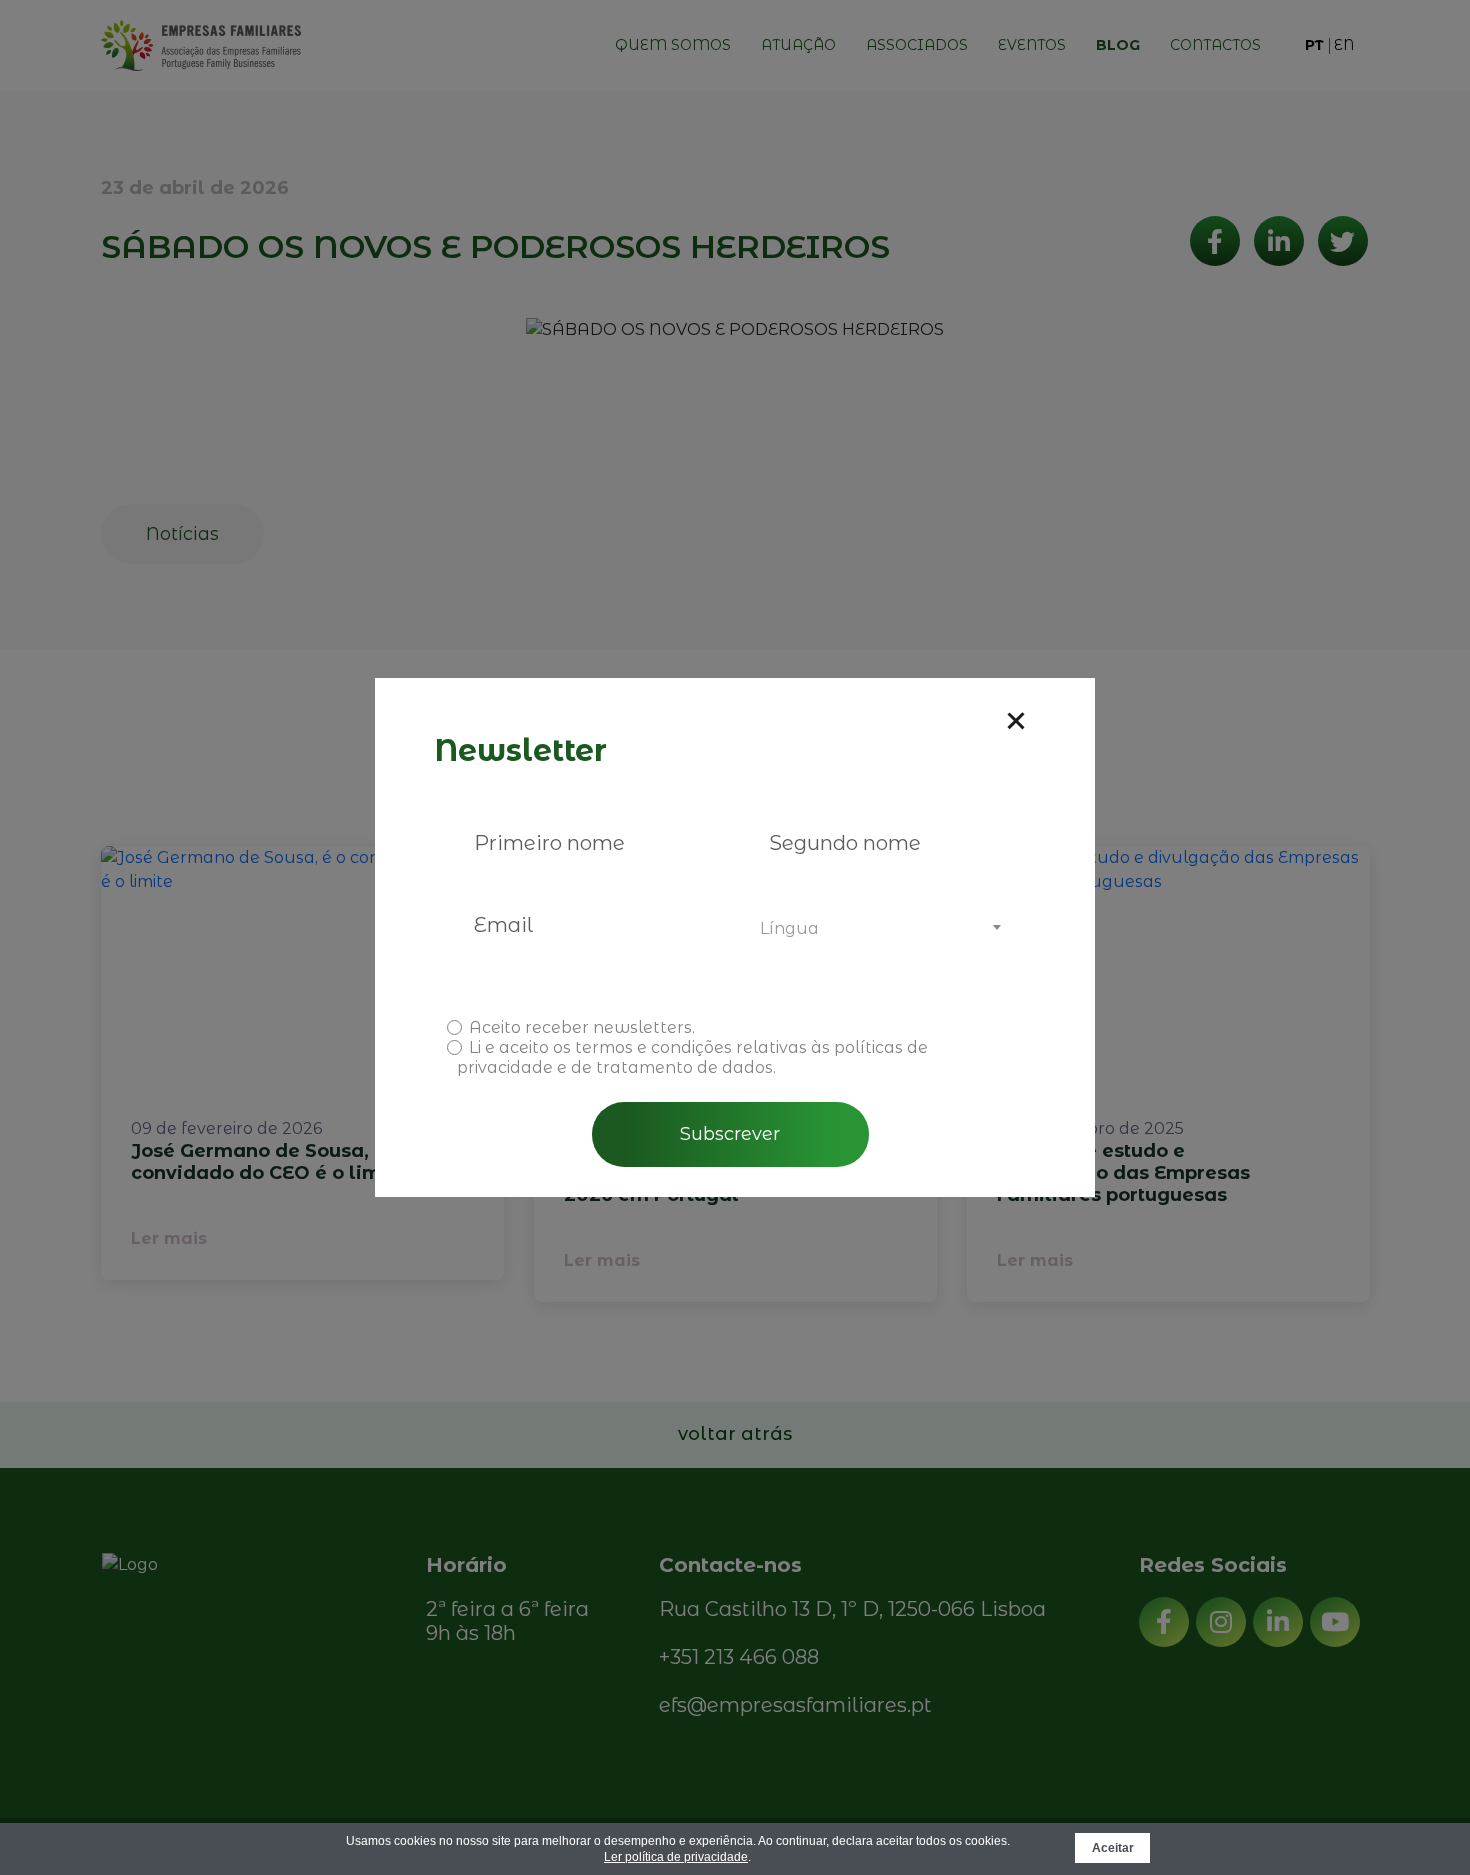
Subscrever (730, 1134)
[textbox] (877, 929)
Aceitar (1113, 1848)
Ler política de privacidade (676, 1857)
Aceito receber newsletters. (582, 1027)
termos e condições (653, 1047)
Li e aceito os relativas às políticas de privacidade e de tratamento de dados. (692, 1057)
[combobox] (877, 929)
